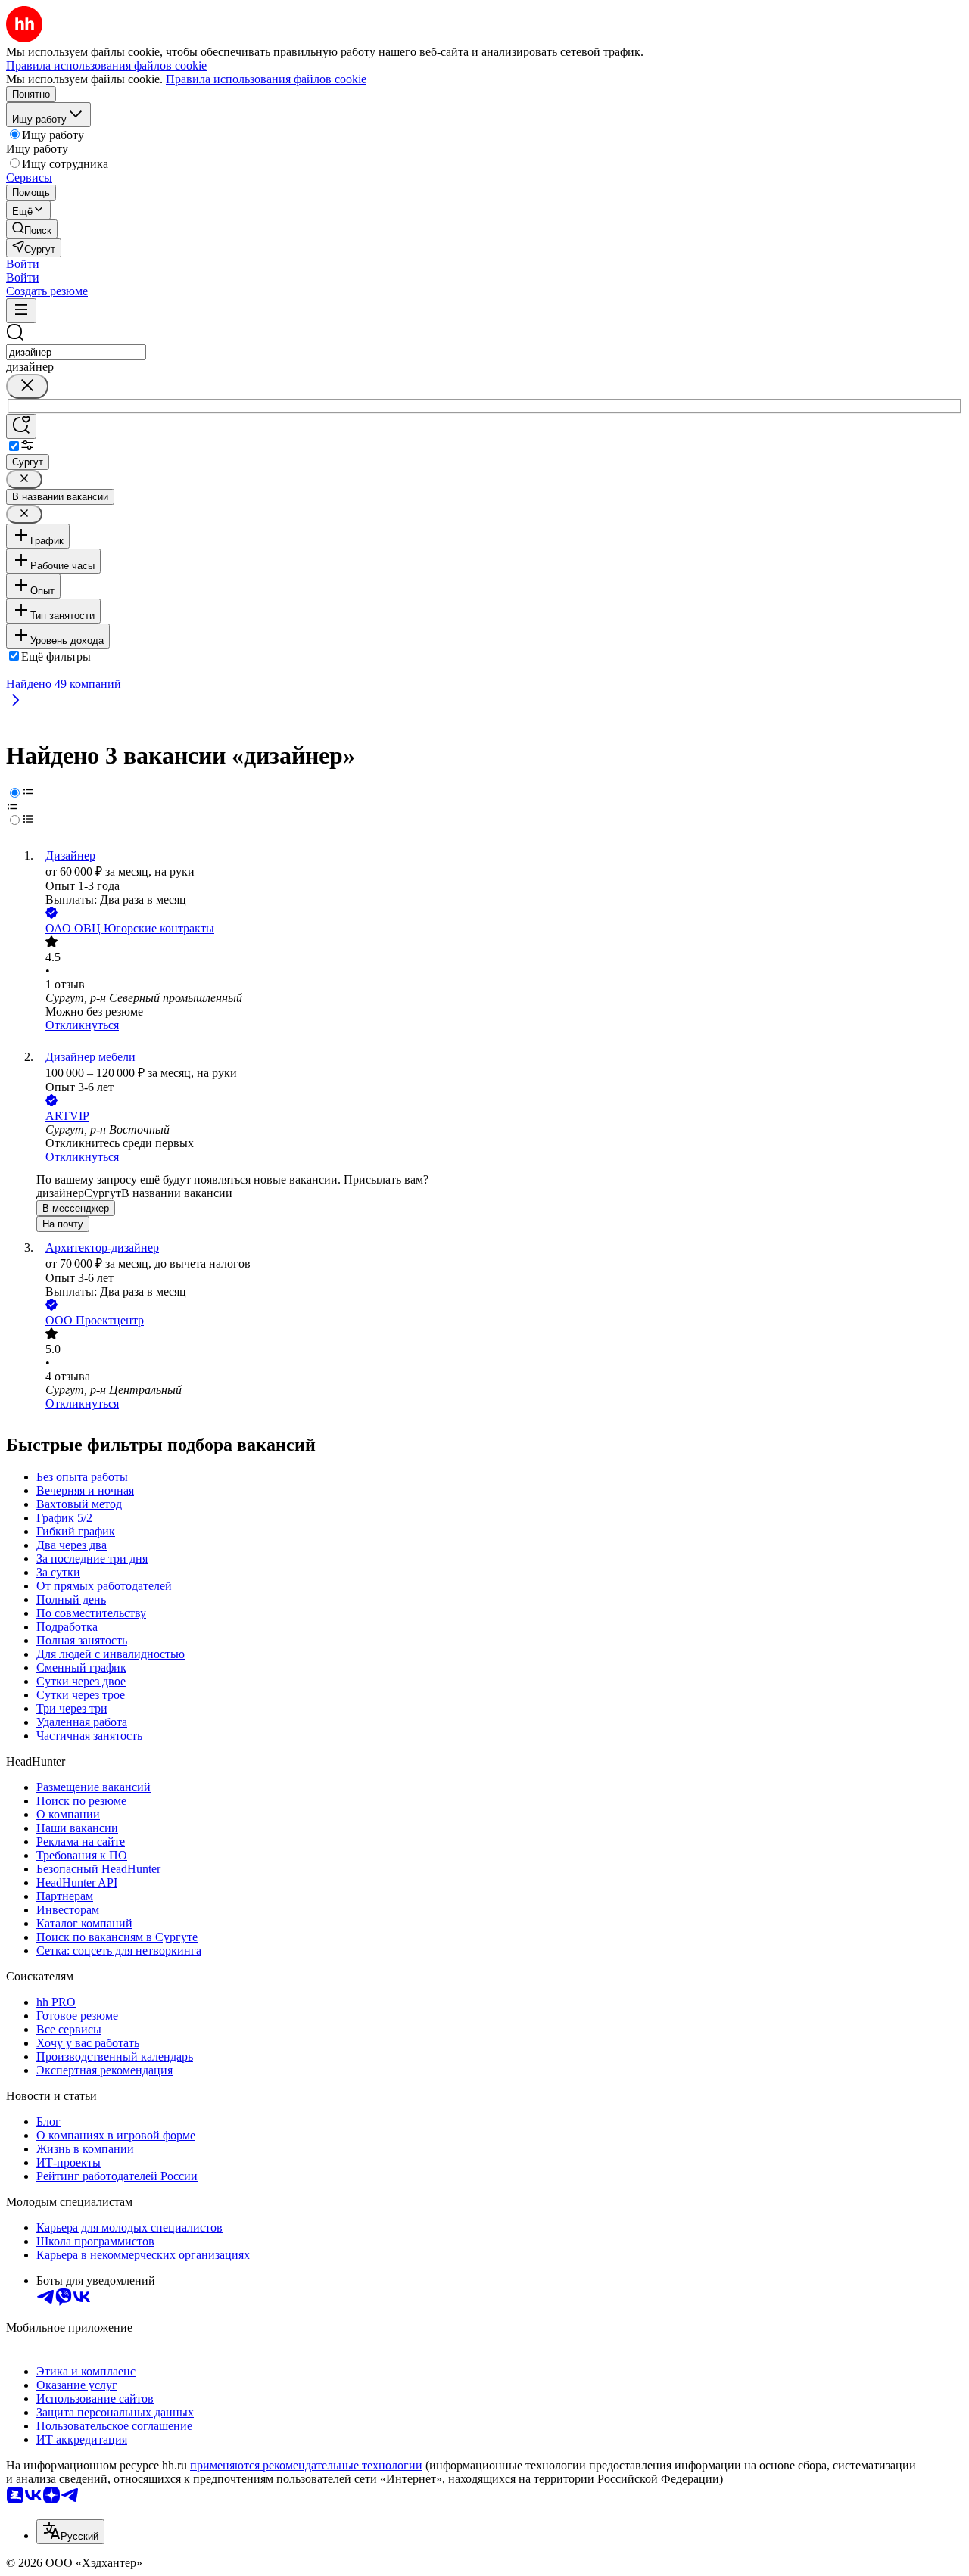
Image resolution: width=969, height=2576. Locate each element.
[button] (23, 264)
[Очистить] (27, 386)
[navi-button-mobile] (21, 311)
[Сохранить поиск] (21, 426)
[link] (32, 229)
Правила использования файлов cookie (266, 79)
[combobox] (76, 352)
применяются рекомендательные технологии (306, 2465)
